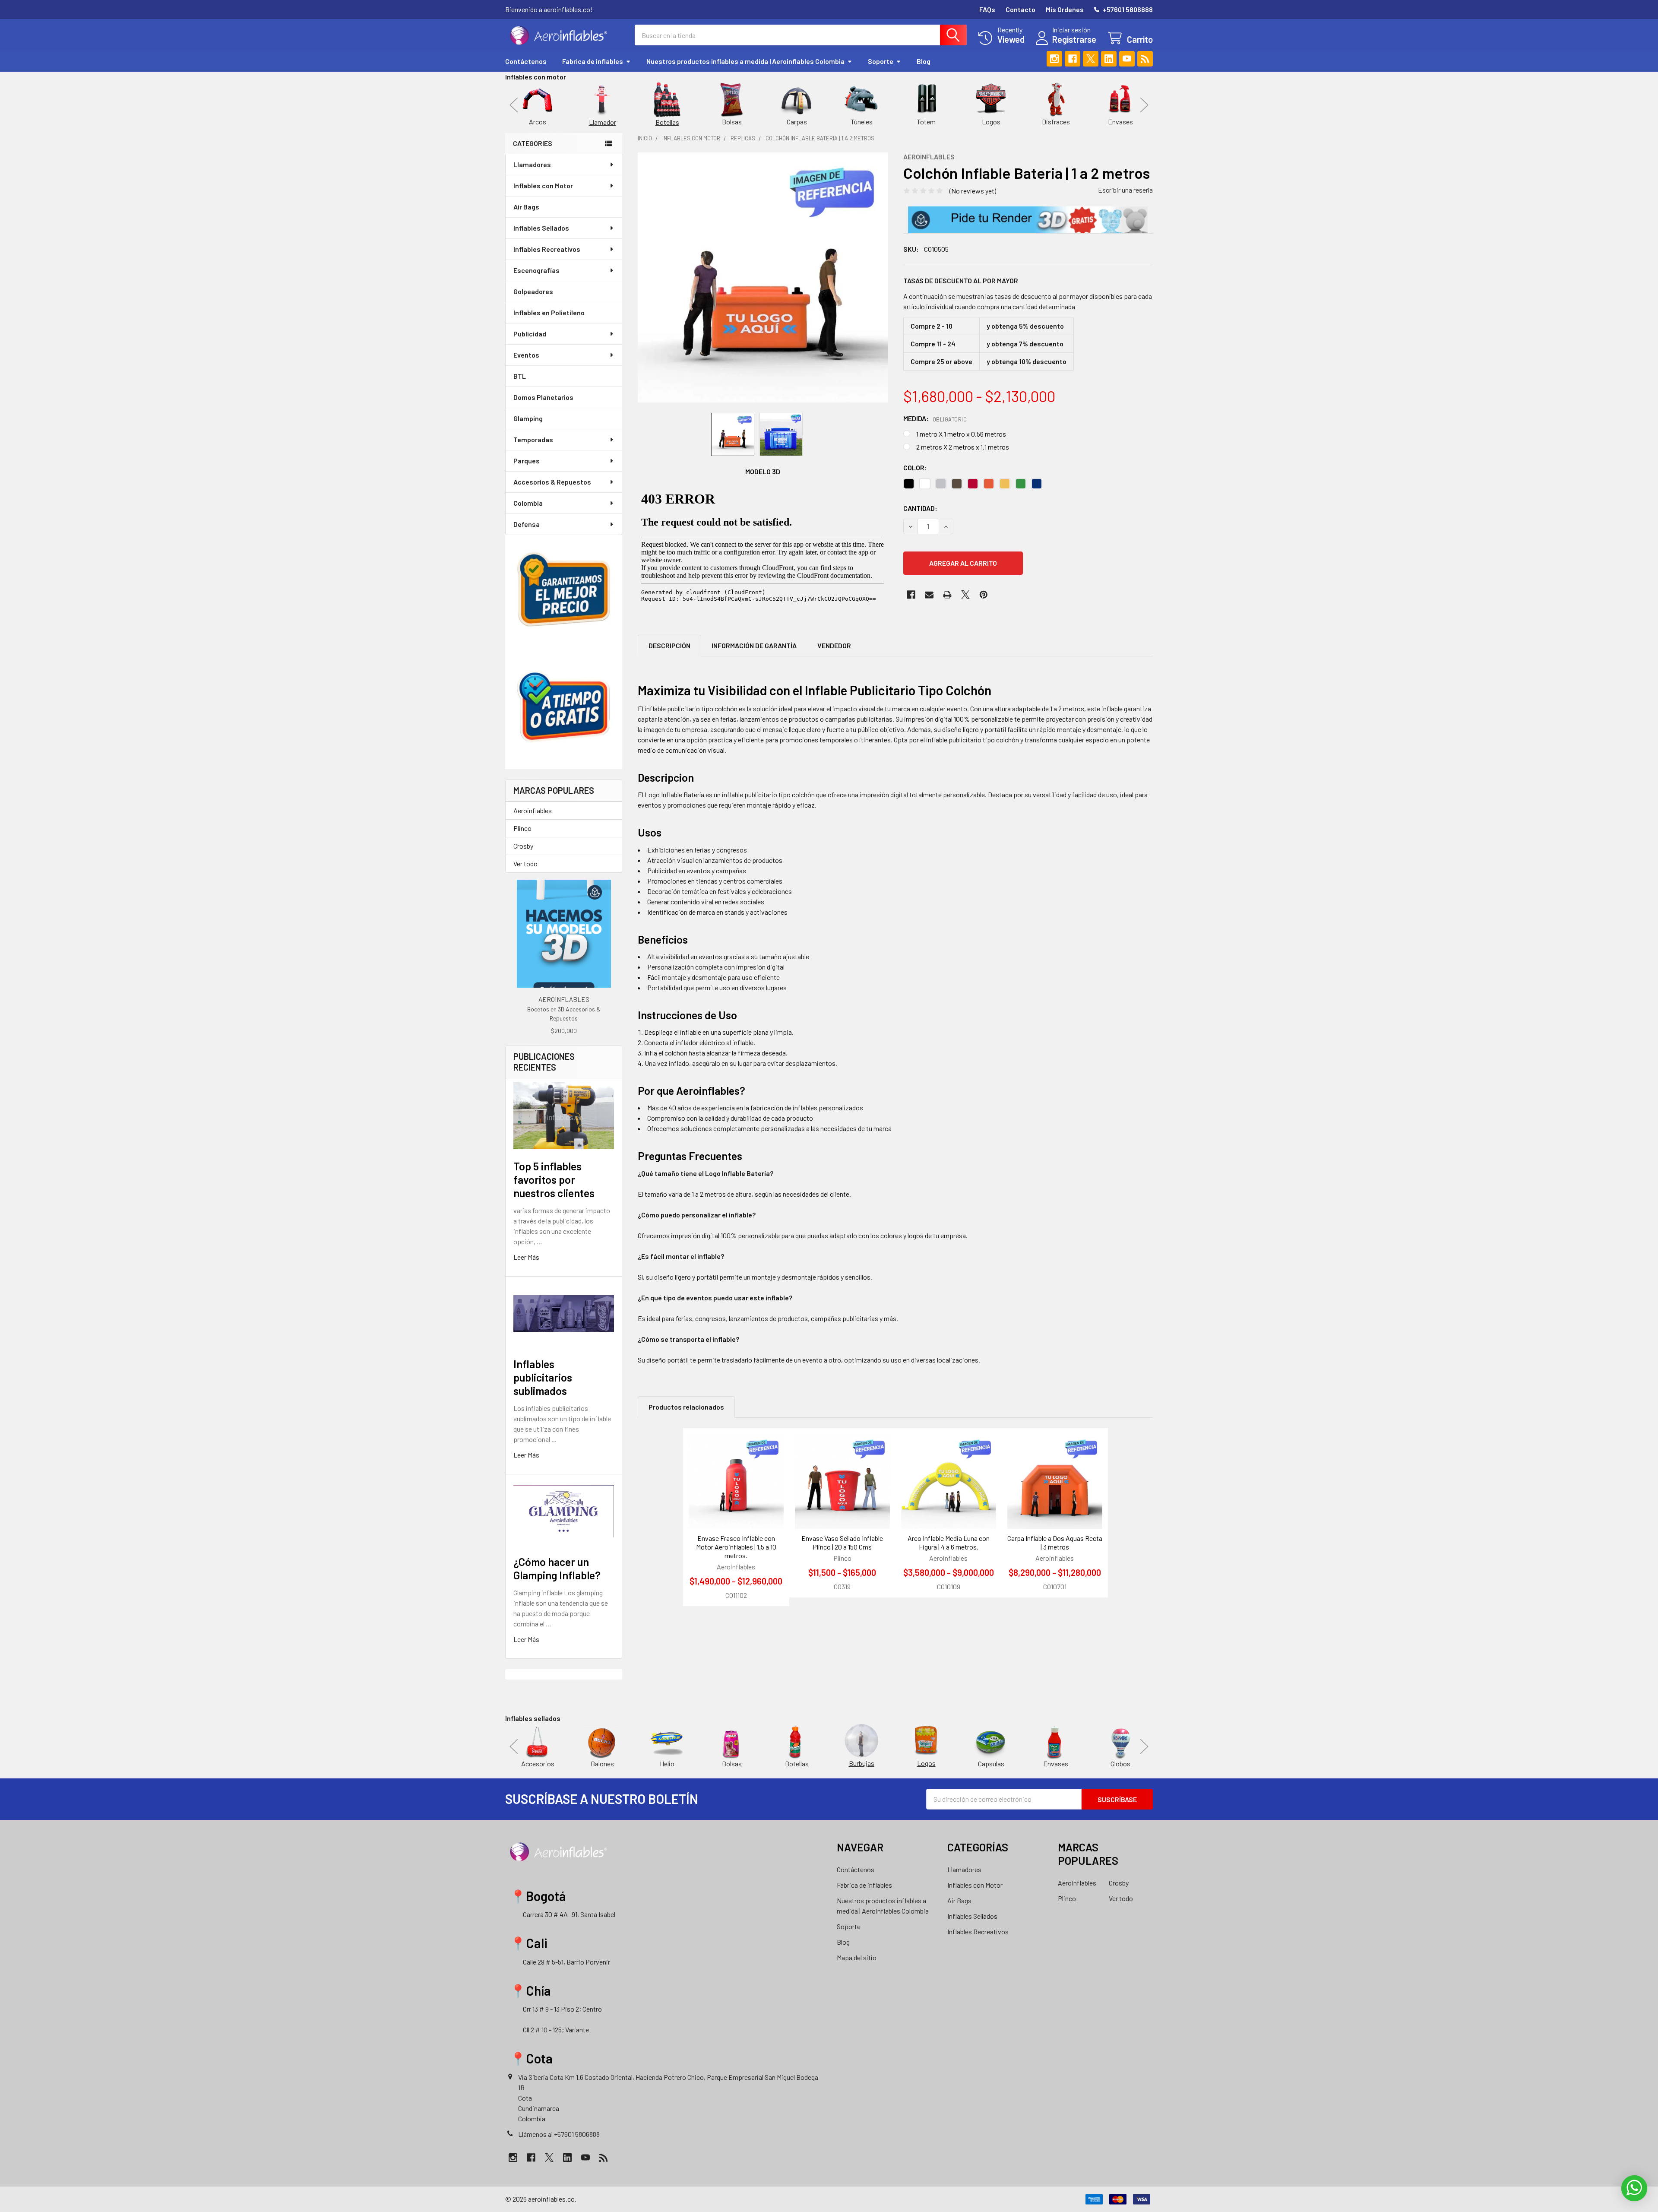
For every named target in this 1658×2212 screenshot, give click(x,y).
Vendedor (834, 645)
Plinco (522, 828)
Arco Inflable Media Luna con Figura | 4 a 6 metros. (949, 1542)
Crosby (523, 846)
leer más (526, 1257)
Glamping (528, 418)
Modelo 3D (763, 471)
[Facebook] (1073, 59)
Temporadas (533, 439)
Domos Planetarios (543, 397)
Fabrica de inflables (593, 61)
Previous (514, 105)
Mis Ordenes (1065, 9)
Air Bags (526, 207)
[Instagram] (1054, 59)
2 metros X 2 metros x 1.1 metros (963, 447)
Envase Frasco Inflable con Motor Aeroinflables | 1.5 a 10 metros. (736, 1547)
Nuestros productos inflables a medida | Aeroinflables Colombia (745, 61)
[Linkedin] (1109, 59)
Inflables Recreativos (547, 249)
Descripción (669, 645)
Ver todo (525, 864)
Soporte (881, 61)
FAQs (987, 9)
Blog (924, 61)
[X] (1091, 59)
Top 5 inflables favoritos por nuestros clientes (554, 1180)
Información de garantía (754, 645)
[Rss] (1145, 59)
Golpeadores (533, 291)
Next (1144, 105)
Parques (527, 461)
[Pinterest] (984, 595)
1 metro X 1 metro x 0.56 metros (961, 434)
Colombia (528, 503)
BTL (520, 376)
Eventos (526, 355)
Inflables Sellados (541, 228)
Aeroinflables (533, 810)
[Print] (947, 595)
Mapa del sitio (857, 1957)
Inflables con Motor (543, 185)
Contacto (1020, 9)
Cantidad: (920, 508)
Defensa (527, 524)
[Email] (929, 595)
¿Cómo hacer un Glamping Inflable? (557, 1568)
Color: (915, 467)
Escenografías (536, 270)
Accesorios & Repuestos (552, 482)
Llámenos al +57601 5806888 (559, 2134)
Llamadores (532, 164)
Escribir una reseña (1125, 190)
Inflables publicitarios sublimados (543, 1377)
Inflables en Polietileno (549, 312)
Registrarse (1074, 39)
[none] (763, 277)
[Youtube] (1127, 59)
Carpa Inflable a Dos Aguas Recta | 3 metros (1055, 1542)
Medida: (935, 418)
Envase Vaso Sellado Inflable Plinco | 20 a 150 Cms (842, 1542)
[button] (1028, 220)
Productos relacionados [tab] (686, 1407)
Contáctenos (526, 61)
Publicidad (530, 334)
